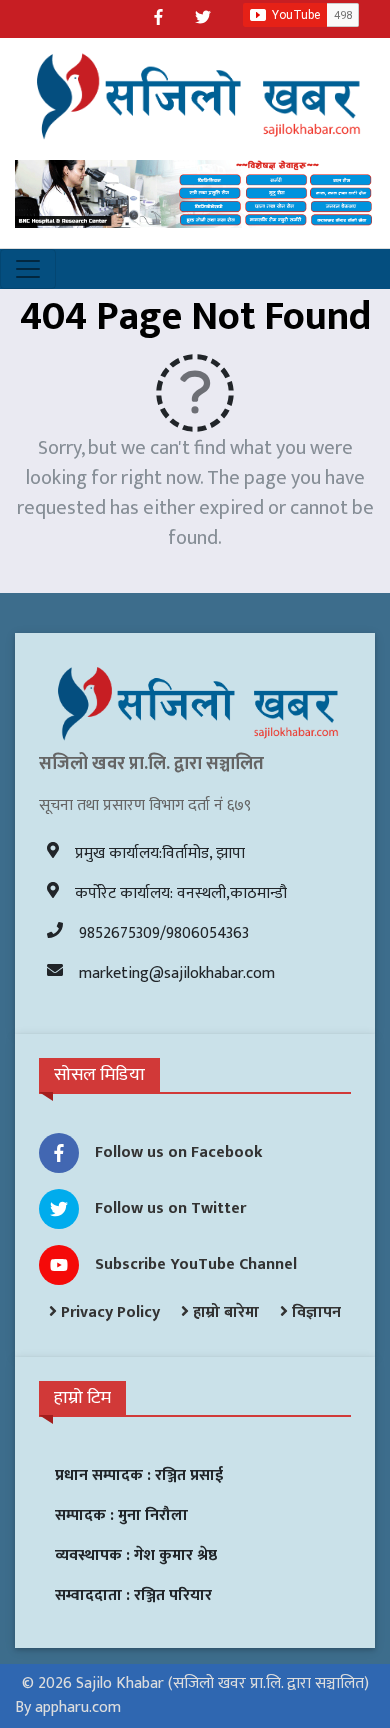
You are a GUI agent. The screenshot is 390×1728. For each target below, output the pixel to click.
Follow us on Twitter (170, 1208)
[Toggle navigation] (28, 269)
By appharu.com (68, 1707)
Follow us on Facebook (179, 1152)
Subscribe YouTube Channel (196, 1264)
